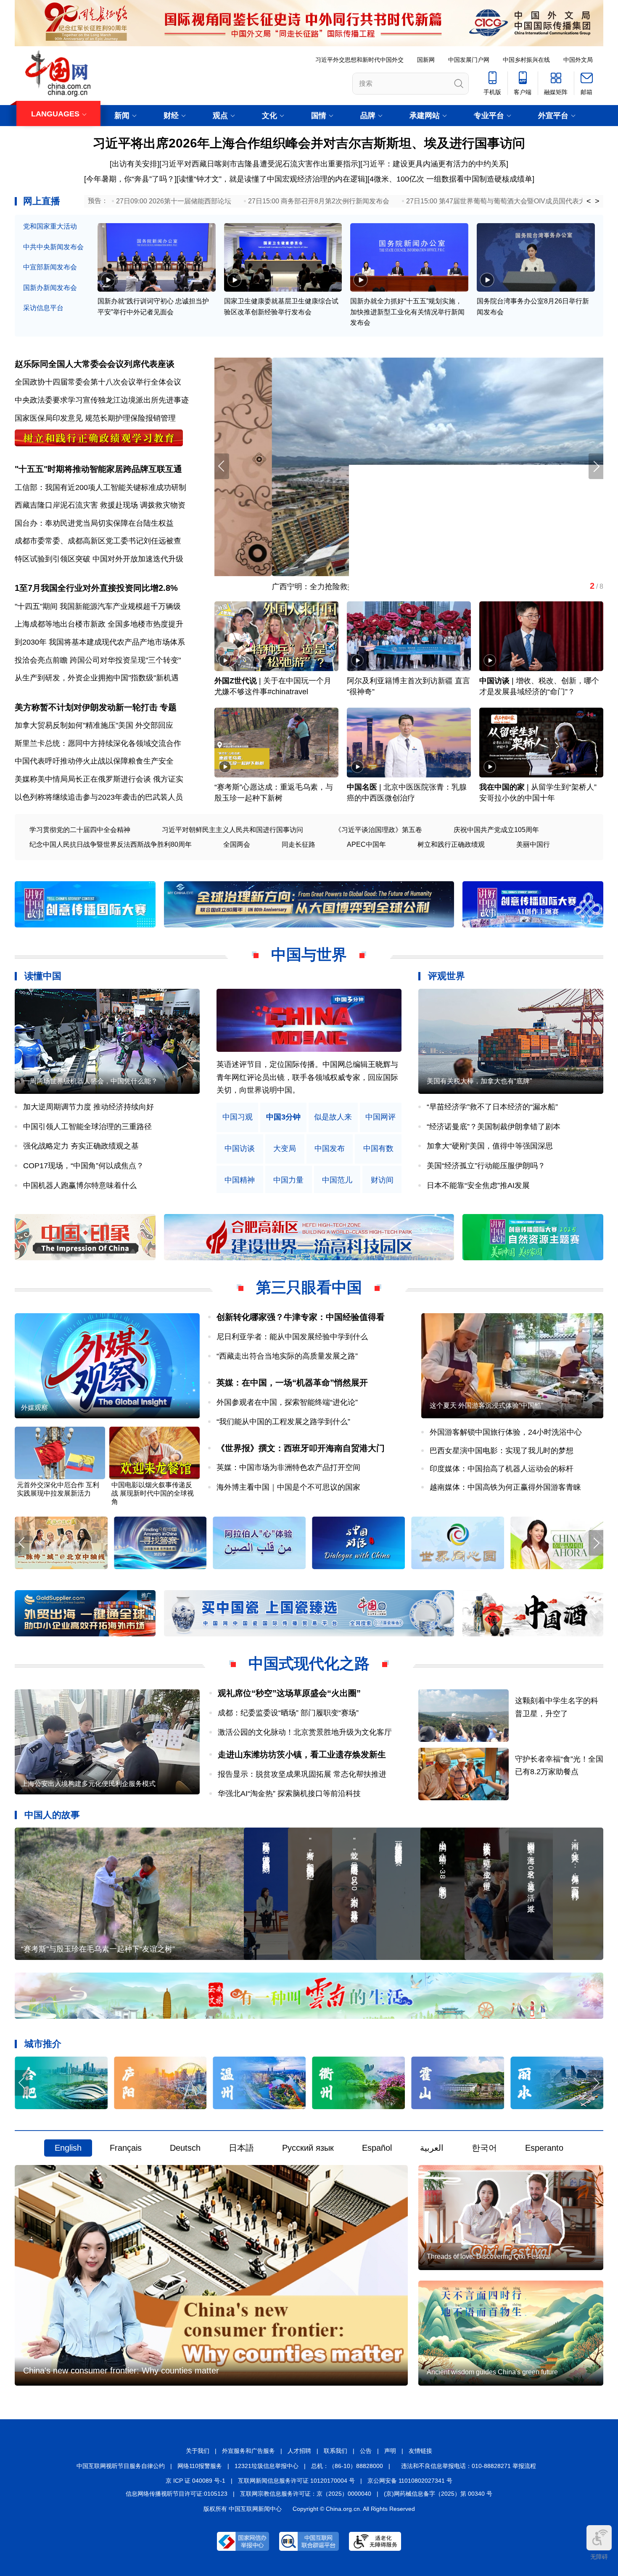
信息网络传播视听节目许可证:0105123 (177, 2494)
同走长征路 (298, 844)
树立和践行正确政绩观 (451, 844)
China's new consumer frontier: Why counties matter (121, 2371)
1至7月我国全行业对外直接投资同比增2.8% (96, 588)
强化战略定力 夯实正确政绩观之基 (81, 1146)
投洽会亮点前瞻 (41, 660)
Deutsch (185, 2148)
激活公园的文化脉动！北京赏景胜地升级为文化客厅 (305, 1732)
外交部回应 (154, 725)
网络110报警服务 (200, 2466)
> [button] (597, 201)
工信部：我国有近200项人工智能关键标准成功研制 (100, 487)
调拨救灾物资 (163, 505)
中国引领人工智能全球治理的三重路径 (87, 1127)
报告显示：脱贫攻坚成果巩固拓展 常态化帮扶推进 (302, 1774)
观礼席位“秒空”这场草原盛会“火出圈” (289, 1693)
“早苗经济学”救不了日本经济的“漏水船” (492, 1107)
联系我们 (335, 2451)
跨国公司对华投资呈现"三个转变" (125, 660)
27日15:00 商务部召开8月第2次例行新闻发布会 (319, 201)
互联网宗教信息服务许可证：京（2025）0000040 (306, 2494)
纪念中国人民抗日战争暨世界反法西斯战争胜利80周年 (111, 844)
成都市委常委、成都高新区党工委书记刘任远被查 (98, 541)
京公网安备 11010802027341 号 (410, 2481)
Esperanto (544, 2148)
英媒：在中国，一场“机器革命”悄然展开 (292, 1383)
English (68, 2148)
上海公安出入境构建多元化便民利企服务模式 (88, 1784)
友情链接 (420, 2451)
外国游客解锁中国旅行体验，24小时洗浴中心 (506, 1432)
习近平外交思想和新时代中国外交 (359, 60)
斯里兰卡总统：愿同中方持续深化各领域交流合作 (98, 743)
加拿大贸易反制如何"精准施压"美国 (74, 725)
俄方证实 (168, 779)
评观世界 (446, 976)
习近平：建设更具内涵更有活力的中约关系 (434, 164)
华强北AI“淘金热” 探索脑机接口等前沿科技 (289, 1794)
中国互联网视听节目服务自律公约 (121, 2466)
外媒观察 (34, 1408)
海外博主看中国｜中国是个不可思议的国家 (288, 1487)
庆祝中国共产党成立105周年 (496, 830)
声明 (390, 2451)
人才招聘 (299, 2451)
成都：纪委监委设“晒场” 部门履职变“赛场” (288, 1713)
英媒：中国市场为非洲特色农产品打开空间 (288, 1467)
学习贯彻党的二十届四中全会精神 (80, 830)
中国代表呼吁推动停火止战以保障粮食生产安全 (94, 761)
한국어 (484, 2148)
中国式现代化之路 (309, 1663)
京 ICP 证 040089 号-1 (195, 2481)
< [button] (589, 201)
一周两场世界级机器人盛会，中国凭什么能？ (90, 1081)
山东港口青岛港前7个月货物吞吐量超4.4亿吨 (290, 587)
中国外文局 (578, 60)
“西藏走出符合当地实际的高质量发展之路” (287, 1356)
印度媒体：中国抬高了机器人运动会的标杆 (502, 1469)
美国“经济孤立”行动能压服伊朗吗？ (486, 1166)
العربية (432, 2148)
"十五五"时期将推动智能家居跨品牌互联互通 (98, 469)
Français (126, 2148)
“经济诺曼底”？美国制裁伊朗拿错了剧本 (494, 1127)
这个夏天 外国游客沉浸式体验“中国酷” (486, 1405)
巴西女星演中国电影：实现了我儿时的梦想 (502, 1451)
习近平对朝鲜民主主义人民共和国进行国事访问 (232, 830)
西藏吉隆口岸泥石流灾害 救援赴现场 (76, 505)
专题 (168, 707)
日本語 (241, 2148)
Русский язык (308, 2148)
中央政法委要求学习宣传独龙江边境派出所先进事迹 (102, 400)
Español (377, 2148)
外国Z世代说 (236, 681)
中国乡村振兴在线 (526, 60)
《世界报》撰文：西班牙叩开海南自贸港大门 (301, 1448)
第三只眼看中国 (309, 1287)
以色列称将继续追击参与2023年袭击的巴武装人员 (99, 797)
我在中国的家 (502, 787)
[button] (596, 466)
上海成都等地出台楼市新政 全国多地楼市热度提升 (99, 624)
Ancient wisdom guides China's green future (492, 2372)
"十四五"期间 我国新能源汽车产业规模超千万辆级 (98, 606)
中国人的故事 (52, 1815)
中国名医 (362, 787)
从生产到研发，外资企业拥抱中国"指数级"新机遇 (97, 678)
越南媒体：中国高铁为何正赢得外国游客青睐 (505, 1487)
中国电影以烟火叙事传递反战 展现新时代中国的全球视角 (153, 1493)
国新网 (426, 60)
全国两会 (237, 844)
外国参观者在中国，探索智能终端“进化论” (287, 1402)
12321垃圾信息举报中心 (267, 2466)
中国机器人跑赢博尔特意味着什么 (80, 1185)
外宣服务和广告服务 (248, 2451)
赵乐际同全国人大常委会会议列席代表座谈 (95, 364)
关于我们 (198, 2451)
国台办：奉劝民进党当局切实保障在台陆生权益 (94, 523)
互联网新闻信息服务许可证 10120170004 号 (296, 2481)
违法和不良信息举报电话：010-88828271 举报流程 (469, 2466)
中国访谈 (494, 681)
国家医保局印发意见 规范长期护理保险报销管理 (95, 418)
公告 (366, 2451)
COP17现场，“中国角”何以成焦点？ (83, 1166)
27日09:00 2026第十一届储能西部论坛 (174, 201)
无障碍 (599, 2557)
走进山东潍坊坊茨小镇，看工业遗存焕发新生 (302, 1754)
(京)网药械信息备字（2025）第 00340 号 (438, 2494)
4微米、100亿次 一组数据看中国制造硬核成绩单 (451, 179)
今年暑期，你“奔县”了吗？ (130, 179)
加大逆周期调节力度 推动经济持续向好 (88, 1107)
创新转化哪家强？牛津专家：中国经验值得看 (301, 1317)
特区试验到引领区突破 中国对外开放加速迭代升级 (99, 559)
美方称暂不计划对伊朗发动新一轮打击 (86, 707)
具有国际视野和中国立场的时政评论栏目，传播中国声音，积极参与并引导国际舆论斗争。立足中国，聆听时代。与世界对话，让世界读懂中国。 (307, 1077)
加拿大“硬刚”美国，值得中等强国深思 (490, 1146)
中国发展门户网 (469, 60)
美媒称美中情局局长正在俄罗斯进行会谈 (83, 779)
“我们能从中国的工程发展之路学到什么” (283, 1422)
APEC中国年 (366, 844)
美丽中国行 (533, 844)
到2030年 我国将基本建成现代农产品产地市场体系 (100, 642)
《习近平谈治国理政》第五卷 (378, 830)
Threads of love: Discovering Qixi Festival (489, 2256)
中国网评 (380, 1117)
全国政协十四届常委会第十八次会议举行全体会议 (98, 382)
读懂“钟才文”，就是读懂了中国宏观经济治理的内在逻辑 (272, 179)
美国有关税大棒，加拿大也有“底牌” (479, 1081)
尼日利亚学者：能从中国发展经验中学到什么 (292, 1337)
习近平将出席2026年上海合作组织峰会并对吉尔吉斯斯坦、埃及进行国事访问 (309, 143)
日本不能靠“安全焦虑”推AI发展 (478, 1185)
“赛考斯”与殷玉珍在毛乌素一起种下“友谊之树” (98, 1949)
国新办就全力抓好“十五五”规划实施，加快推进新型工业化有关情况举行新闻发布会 (407, 312)
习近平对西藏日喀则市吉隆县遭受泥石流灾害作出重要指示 (260, 164)
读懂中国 (43, 976)
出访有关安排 (135, 164)
